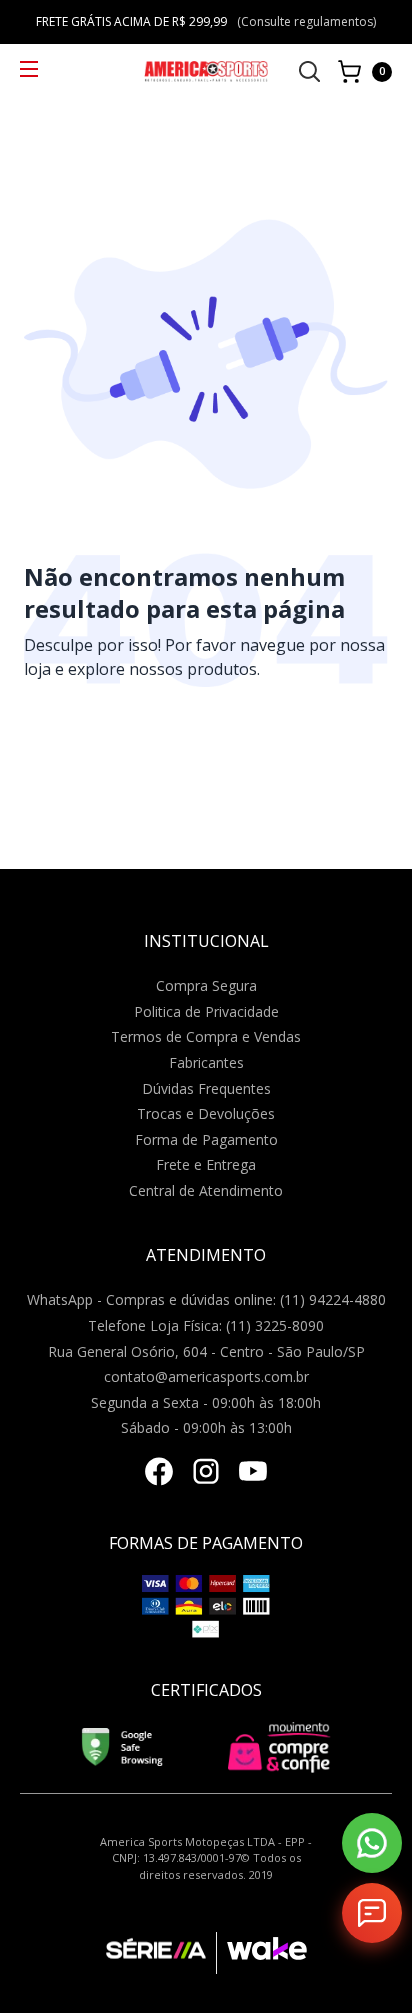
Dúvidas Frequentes (206, 1088)
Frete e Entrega (206, 1164)
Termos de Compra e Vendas (206, 1036)
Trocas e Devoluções (206, 1113)
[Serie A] (161, 1953)
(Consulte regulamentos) (306, 21)
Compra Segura (206, 985)
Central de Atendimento (206, 1190)
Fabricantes (206, 1062)
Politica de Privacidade (206, 1011)
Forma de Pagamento (206, 1139)
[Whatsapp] (372, 1843)
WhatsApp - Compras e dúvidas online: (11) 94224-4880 (206, 1299)
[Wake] (261, 1953)
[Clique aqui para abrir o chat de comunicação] (372, 1913)
